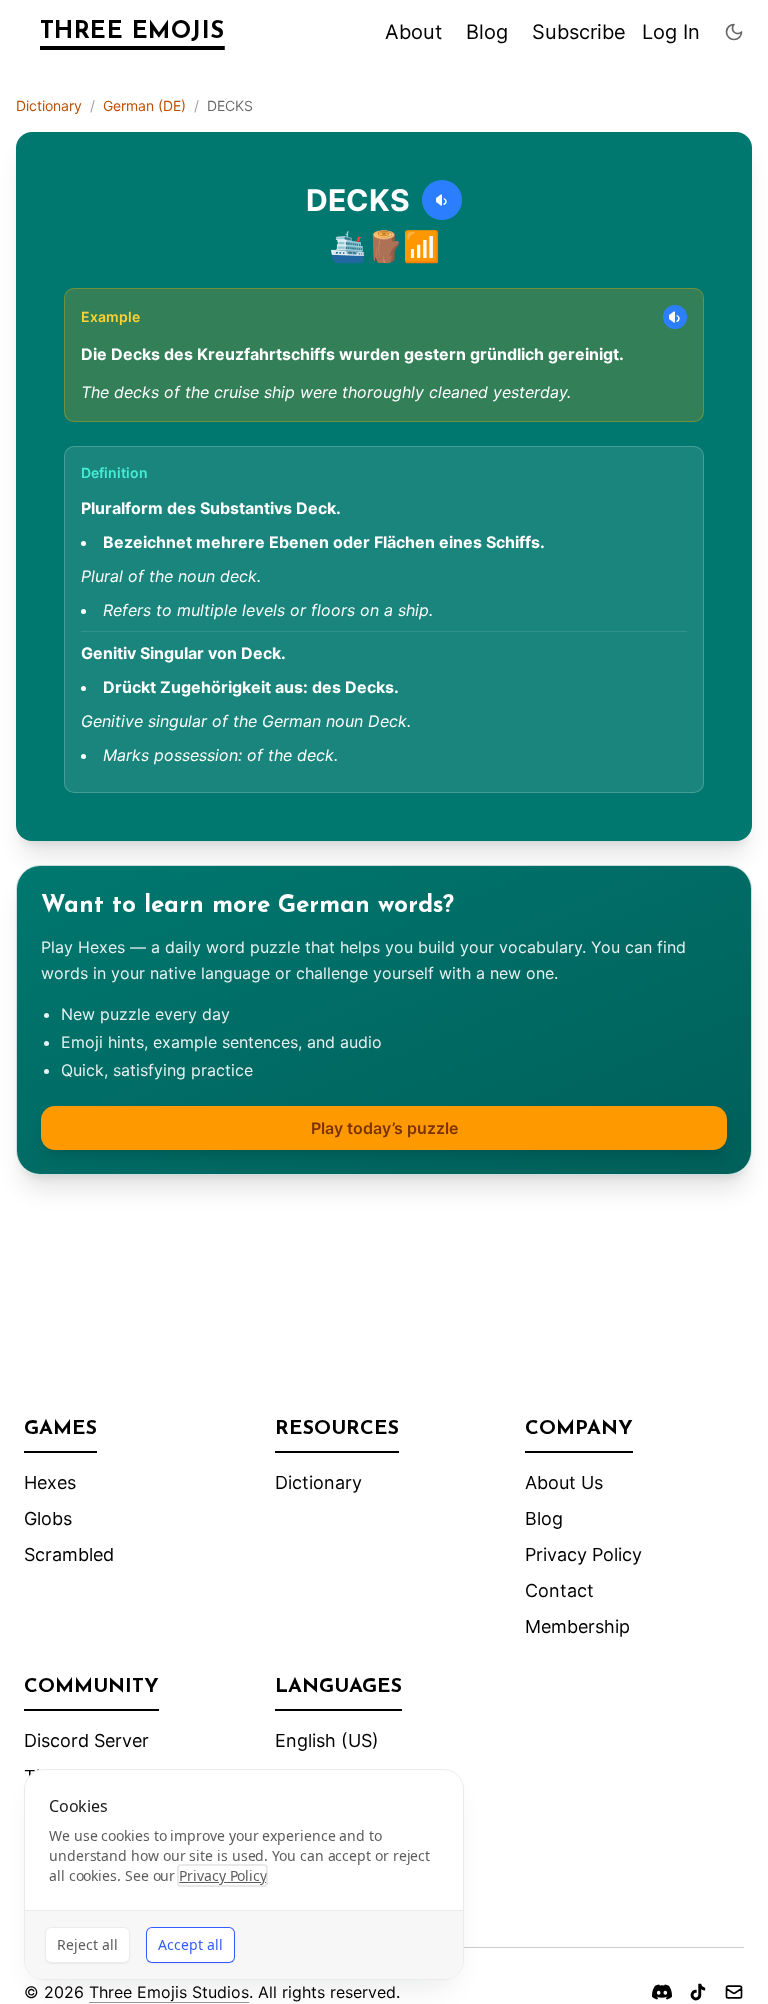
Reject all (87, 1944)
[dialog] (244, 1874)
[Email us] (734, 1992)
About (413, 32)
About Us (564, 1482)
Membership (577, 1626)
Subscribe (579, 32)
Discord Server (86, 1740)
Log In (671, 32)
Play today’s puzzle (384, 1128)
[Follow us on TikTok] (698, 1992)
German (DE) (144, 105)
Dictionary (49, 105)
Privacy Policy (583, 1554)
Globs (48, 1518)
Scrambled (69, 1554)
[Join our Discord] (662, 1992)
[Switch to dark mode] (734, 32)
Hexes (50, 1482)
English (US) (327, 1740)
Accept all (190, 1944)
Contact (559, 1590)
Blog (487, 32)
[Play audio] (442, 200)
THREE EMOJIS (132, 32)
